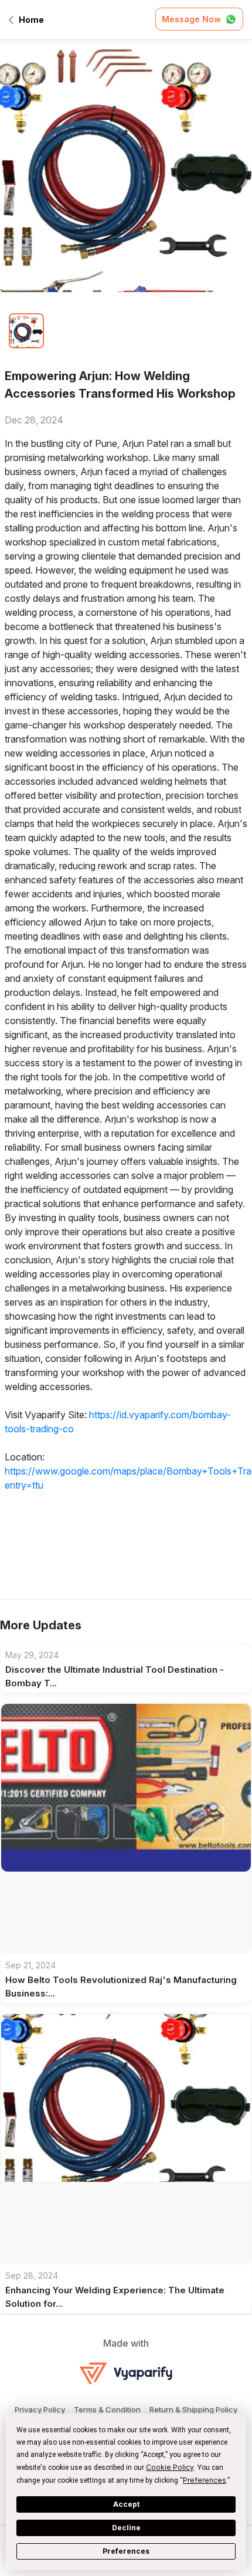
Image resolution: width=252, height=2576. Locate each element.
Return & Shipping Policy (193, 2409)
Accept (126, 2504)
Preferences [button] (205, 2480)
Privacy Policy (40, 2409)
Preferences (126, 2551)
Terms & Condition (107, 2409)
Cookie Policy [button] (170, 2467)
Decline (126, 2528)
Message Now (191, 19)
